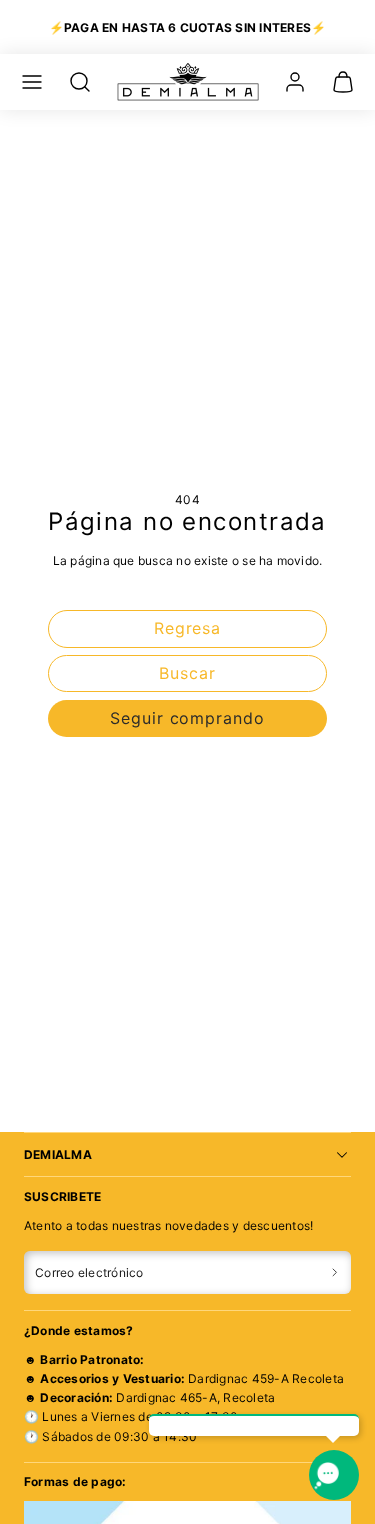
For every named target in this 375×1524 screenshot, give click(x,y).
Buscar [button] (187, 673)
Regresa (188, 628)
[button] (32, 82)
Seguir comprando (187, 718)
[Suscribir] (334, 1273)
